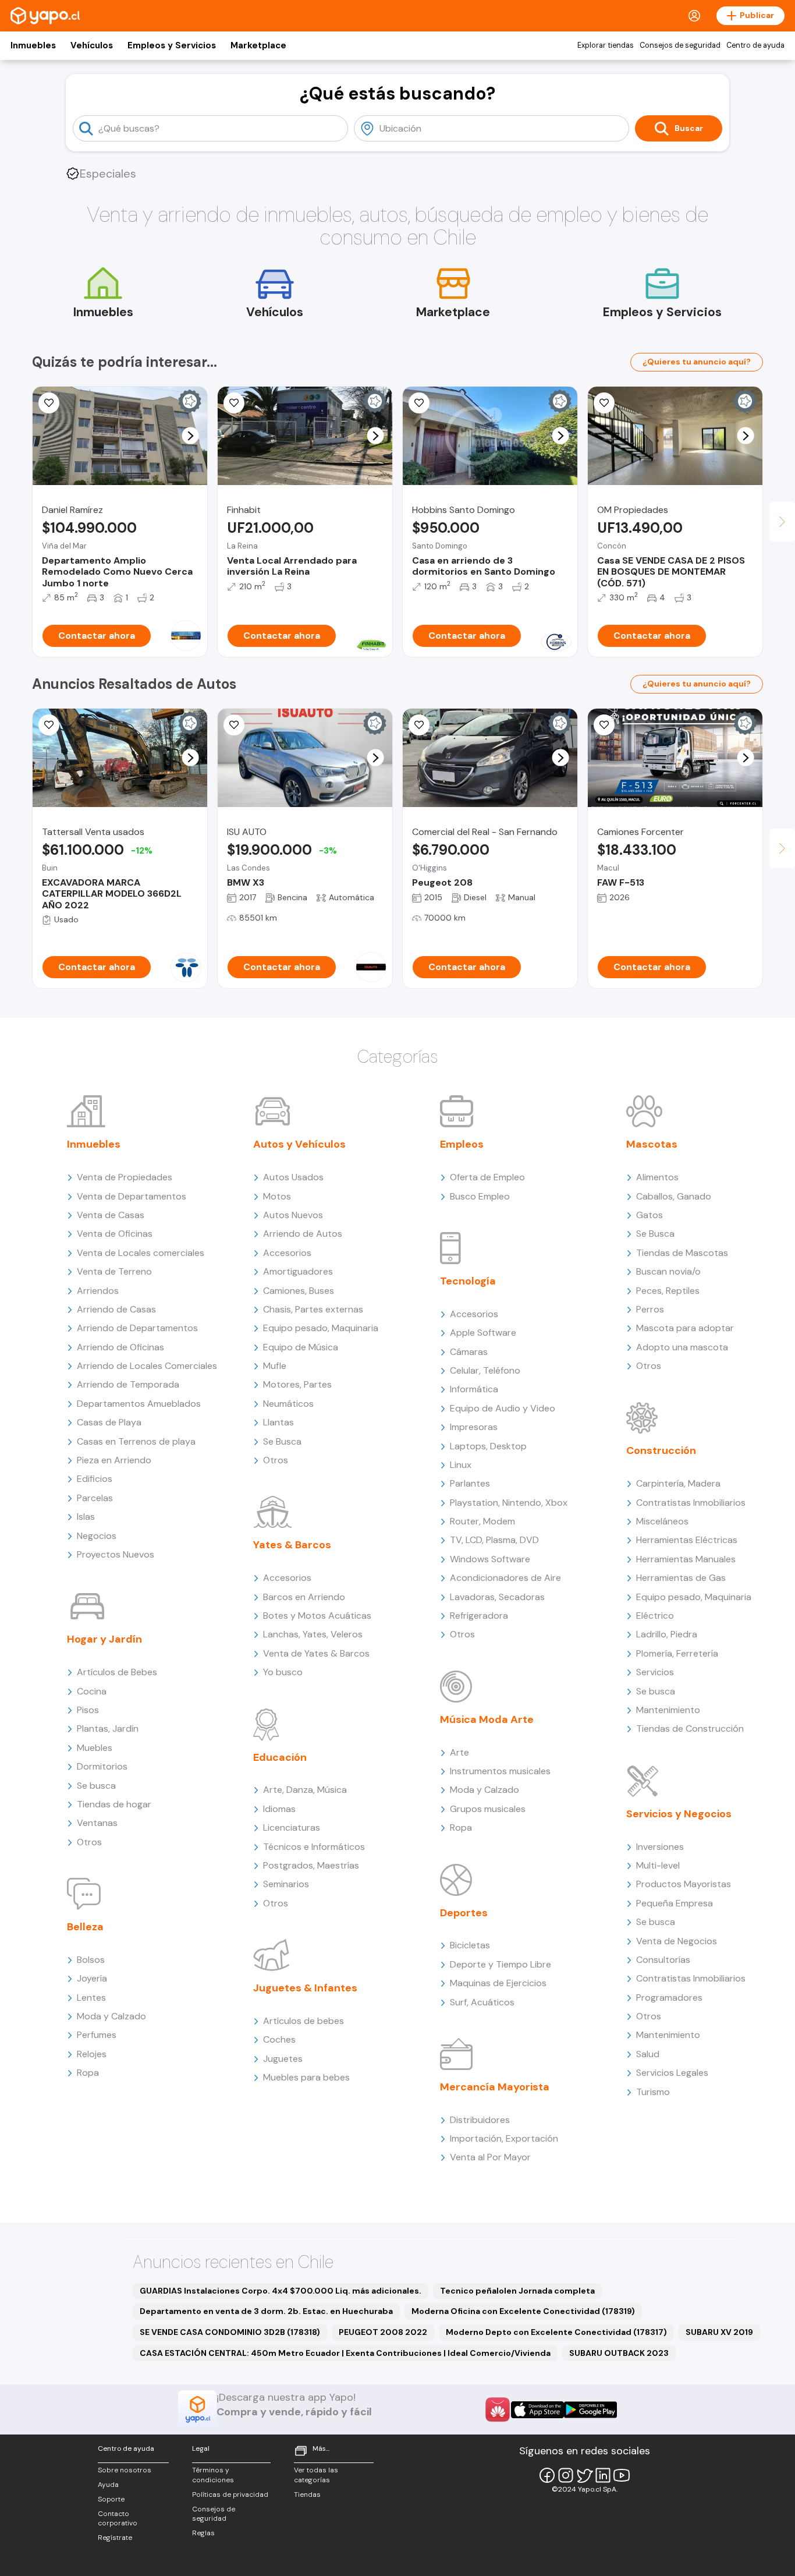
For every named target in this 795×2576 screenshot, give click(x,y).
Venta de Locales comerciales (141, 1253)
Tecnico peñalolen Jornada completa (517, 2291)
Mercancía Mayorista (495, 2087)
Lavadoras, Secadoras (497, 1597)
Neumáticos (288, 1404)
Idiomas (279, 1809)
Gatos (650, 1215)
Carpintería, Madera (678, 1483)
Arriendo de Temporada (128, 1384)
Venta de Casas (111, 1215)
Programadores (669, 1998)
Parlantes (470, 1483)
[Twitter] (584, 2475)
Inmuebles (33, 45)
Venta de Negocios (677, 1941)
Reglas (203, 2533)
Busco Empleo (480, 1196)
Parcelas (95, 1498)
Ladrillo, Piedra (667, 1634)
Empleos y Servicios (172, 45)
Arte (459, 1752)
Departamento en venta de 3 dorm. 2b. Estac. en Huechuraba (266, 2311)
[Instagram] (566, 2475)
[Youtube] (622, 2475)
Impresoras (474, 1427)
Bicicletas (470, 1945)
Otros (89, 1842)
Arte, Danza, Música (305, 1790)
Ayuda (108, 2485)
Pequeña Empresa (675, 1903)
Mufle (275, 1366)
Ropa (88, 2073)
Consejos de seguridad (680, 45)
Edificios (95, 1479)
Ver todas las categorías (316, 2475)
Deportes (464, 1913)
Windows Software (490, 1559)
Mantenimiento (668, 1710)
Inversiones (660, 1847)
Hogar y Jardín (104, 1639)
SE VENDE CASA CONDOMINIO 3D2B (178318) (230, 2332)
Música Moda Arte (487, 1719)
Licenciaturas (292, 1827)
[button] (191, 436)
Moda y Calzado (111, 2016)
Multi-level (658, 1865)
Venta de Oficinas (115, 1234)
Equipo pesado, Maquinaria (321, 1328)
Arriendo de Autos (303, 1234)
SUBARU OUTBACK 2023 (619, 2353)
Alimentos (657, 1177)
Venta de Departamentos (132, 1196)
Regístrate (115, 2538)
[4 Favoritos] (604, 403)
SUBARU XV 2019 (719, 2332)
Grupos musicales (488, 1809)
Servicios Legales (672, 2073)
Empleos (462, 1144)
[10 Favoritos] (49, 403)
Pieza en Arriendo (114, 1460)
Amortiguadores (298, 1271)
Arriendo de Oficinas (120, 1347)
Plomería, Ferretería (677, 1653)
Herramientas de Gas (681, 1578)
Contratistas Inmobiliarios (691, 1503)
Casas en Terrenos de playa (136, 1441)
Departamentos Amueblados (139, 1404)
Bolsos (91, 1960)
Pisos (88, 1710)
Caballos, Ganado (674, 1196)
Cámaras (469, 1352)
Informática (474, 1389)
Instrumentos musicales (500, 1771)
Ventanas (97, 1823)
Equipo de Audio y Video (503, 1408)
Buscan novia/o (668, 1271)
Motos (277, 1196)
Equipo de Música (301, 1347)
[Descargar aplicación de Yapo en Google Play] (590, 2410)
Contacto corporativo (118, 2519)
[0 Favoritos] (234, 403)
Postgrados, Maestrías (311, 1865)
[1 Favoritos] (234, 725)
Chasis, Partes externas (313, 1309)
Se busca (96, 1786)
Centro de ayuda (755, 45)
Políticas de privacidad (230, 2494)
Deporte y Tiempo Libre (501, 1964)
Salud (648, 2054)
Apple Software (483, 1333)
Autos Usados (293, 1177)
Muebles (95, 1748)
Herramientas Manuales (686, 1559)
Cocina (92, 1691)
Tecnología (468, 1281)
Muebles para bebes (306, 2077)
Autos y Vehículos (299, 1144)
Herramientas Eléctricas (687, 1540)
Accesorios (287, 1253)
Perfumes (97, 2035)
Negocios (97, 1536)
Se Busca (282, 1441)
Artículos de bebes (304, 2021)
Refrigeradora (479, 1616)
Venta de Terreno (114, 1271)
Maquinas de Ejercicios (498, 1983)
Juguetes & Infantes (305, 1988)
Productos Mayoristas (684, 1884)
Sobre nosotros (125, 2470)
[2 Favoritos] (419, 403)
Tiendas (307, 2494)
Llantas (278, 1422)
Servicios (655, 1672)
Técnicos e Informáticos (314, 1847)
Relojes (92, 2054)
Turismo (653, 2092)
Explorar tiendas (606, 45)
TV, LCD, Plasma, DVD (494, 1540)
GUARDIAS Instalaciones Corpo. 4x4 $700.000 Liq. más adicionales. (281, 2291)
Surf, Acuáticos (482, 2002)
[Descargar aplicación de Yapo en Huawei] (498, 2409)
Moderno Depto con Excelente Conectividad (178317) (556, 2332)
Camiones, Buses (299, 1291)
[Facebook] (547, 2475)
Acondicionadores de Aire (505, 1578)
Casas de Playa (109, 1422)
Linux (461, 1465)
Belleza (85, 1927)
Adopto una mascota (682, 1347)
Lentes (91, 1998)
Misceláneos (662, 1521)
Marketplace (258, 45)
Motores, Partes (297, 1384)
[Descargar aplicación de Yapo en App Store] (537, 2410)
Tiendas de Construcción (690, 1728)
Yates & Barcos (292, 1545)
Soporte (111, 2499)
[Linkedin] (603, 2475)
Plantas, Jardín (108, 1728)
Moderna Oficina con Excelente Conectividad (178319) (523, 2311)
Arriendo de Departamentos (137, 1328)
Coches (279, 2039)
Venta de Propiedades (125, 1177)
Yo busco (283, 1672)
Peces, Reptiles (668, 1291)
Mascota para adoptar (685, 1328)
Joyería (92, 1978)
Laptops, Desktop (488, 1446)
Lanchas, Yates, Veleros (313, 1634)
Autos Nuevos (293, 1215)
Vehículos (92, 45)
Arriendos (98, 1291)
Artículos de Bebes (117, 1672)
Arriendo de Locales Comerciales (147, 1366)
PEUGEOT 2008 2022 (383, 2332)
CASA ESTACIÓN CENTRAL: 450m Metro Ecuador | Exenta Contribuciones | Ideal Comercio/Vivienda (345, 2353)
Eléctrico (655, 1616)
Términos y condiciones (213, 2475)
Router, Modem (482, 1521)
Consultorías (663, 1960)
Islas (86, 1517)
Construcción (661, 1450)
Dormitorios (102, 1766)
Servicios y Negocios (679, 1814)
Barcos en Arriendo (304, 1597)
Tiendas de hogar (114, 1804)
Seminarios (286, 1884)
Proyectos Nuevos (116, 1554)
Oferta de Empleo (487, 1177)
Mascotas (652, 1144)
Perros (650, 1309)
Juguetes (283, 2059)
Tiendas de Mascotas (682, 1253)
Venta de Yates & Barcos (316, 1653)
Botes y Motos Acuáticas (317, 1616)
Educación (280, 1757)
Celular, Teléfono (485, 1370)
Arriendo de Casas (116, 1309)
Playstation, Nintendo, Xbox (509, 1503)
